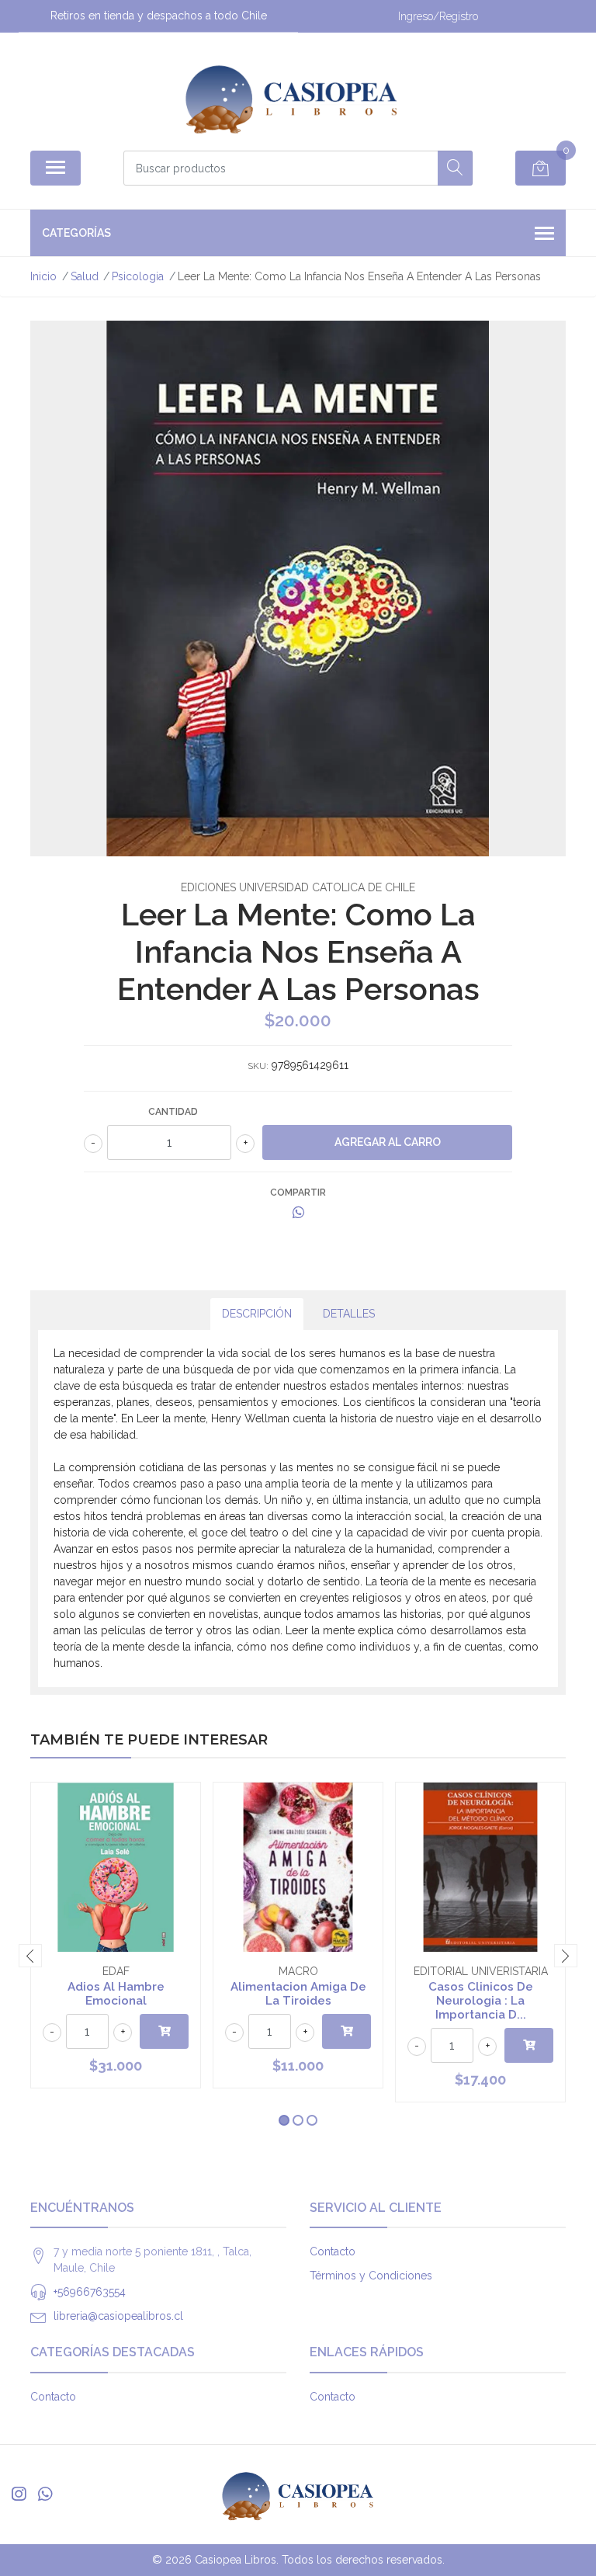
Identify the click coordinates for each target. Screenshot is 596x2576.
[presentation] (30, 1956)
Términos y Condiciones (371, 2276)
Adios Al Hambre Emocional (116, 1994)
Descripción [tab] (257, 1314)
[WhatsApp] (45, 2494)
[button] (284, 2120)
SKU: (258, 1066)
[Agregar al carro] (164, 2031)
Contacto (333, 2251)
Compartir (298, 1193)
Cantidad (173, 1112)
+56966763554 (90, 2292)
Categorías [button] (76, 233)
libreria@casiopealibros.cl (118, 2316)
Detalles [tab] (349, 1314)
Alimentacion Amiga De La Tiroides (298, 1994)
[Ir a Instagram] (19, 2494)
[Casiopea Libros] (292, 97)
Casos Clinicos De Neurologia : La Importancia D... (481, 2001)
